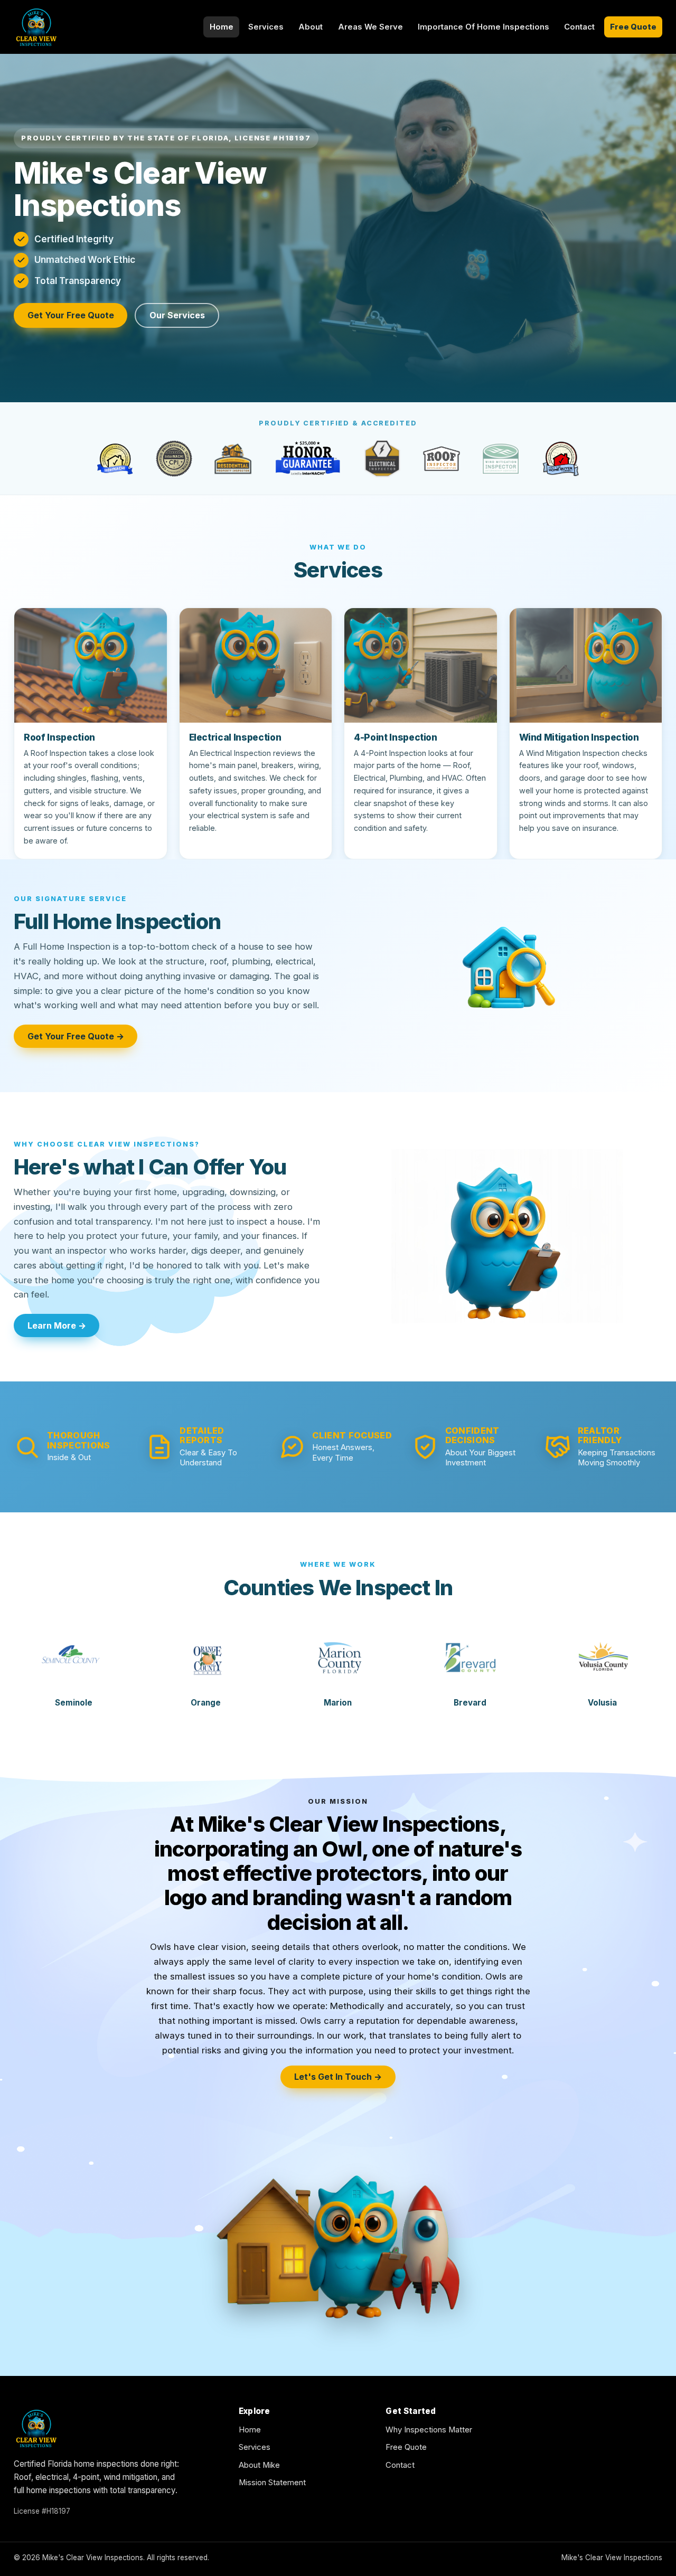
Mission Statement (272, 2483)
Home (222, 27)
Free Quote (633, 27)
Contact (579, 27)
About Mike (259, 2465)
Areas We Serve (370, 27)
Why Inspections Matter (429, 2430)
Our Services (177, 315)
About (311, 27)
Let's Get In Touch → (338, 2077)
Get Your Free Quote (71, 315)
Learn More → (57, 1325)
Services (266, 27)
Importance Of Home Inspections (483, 27)
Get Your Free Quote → (76, 1036)
